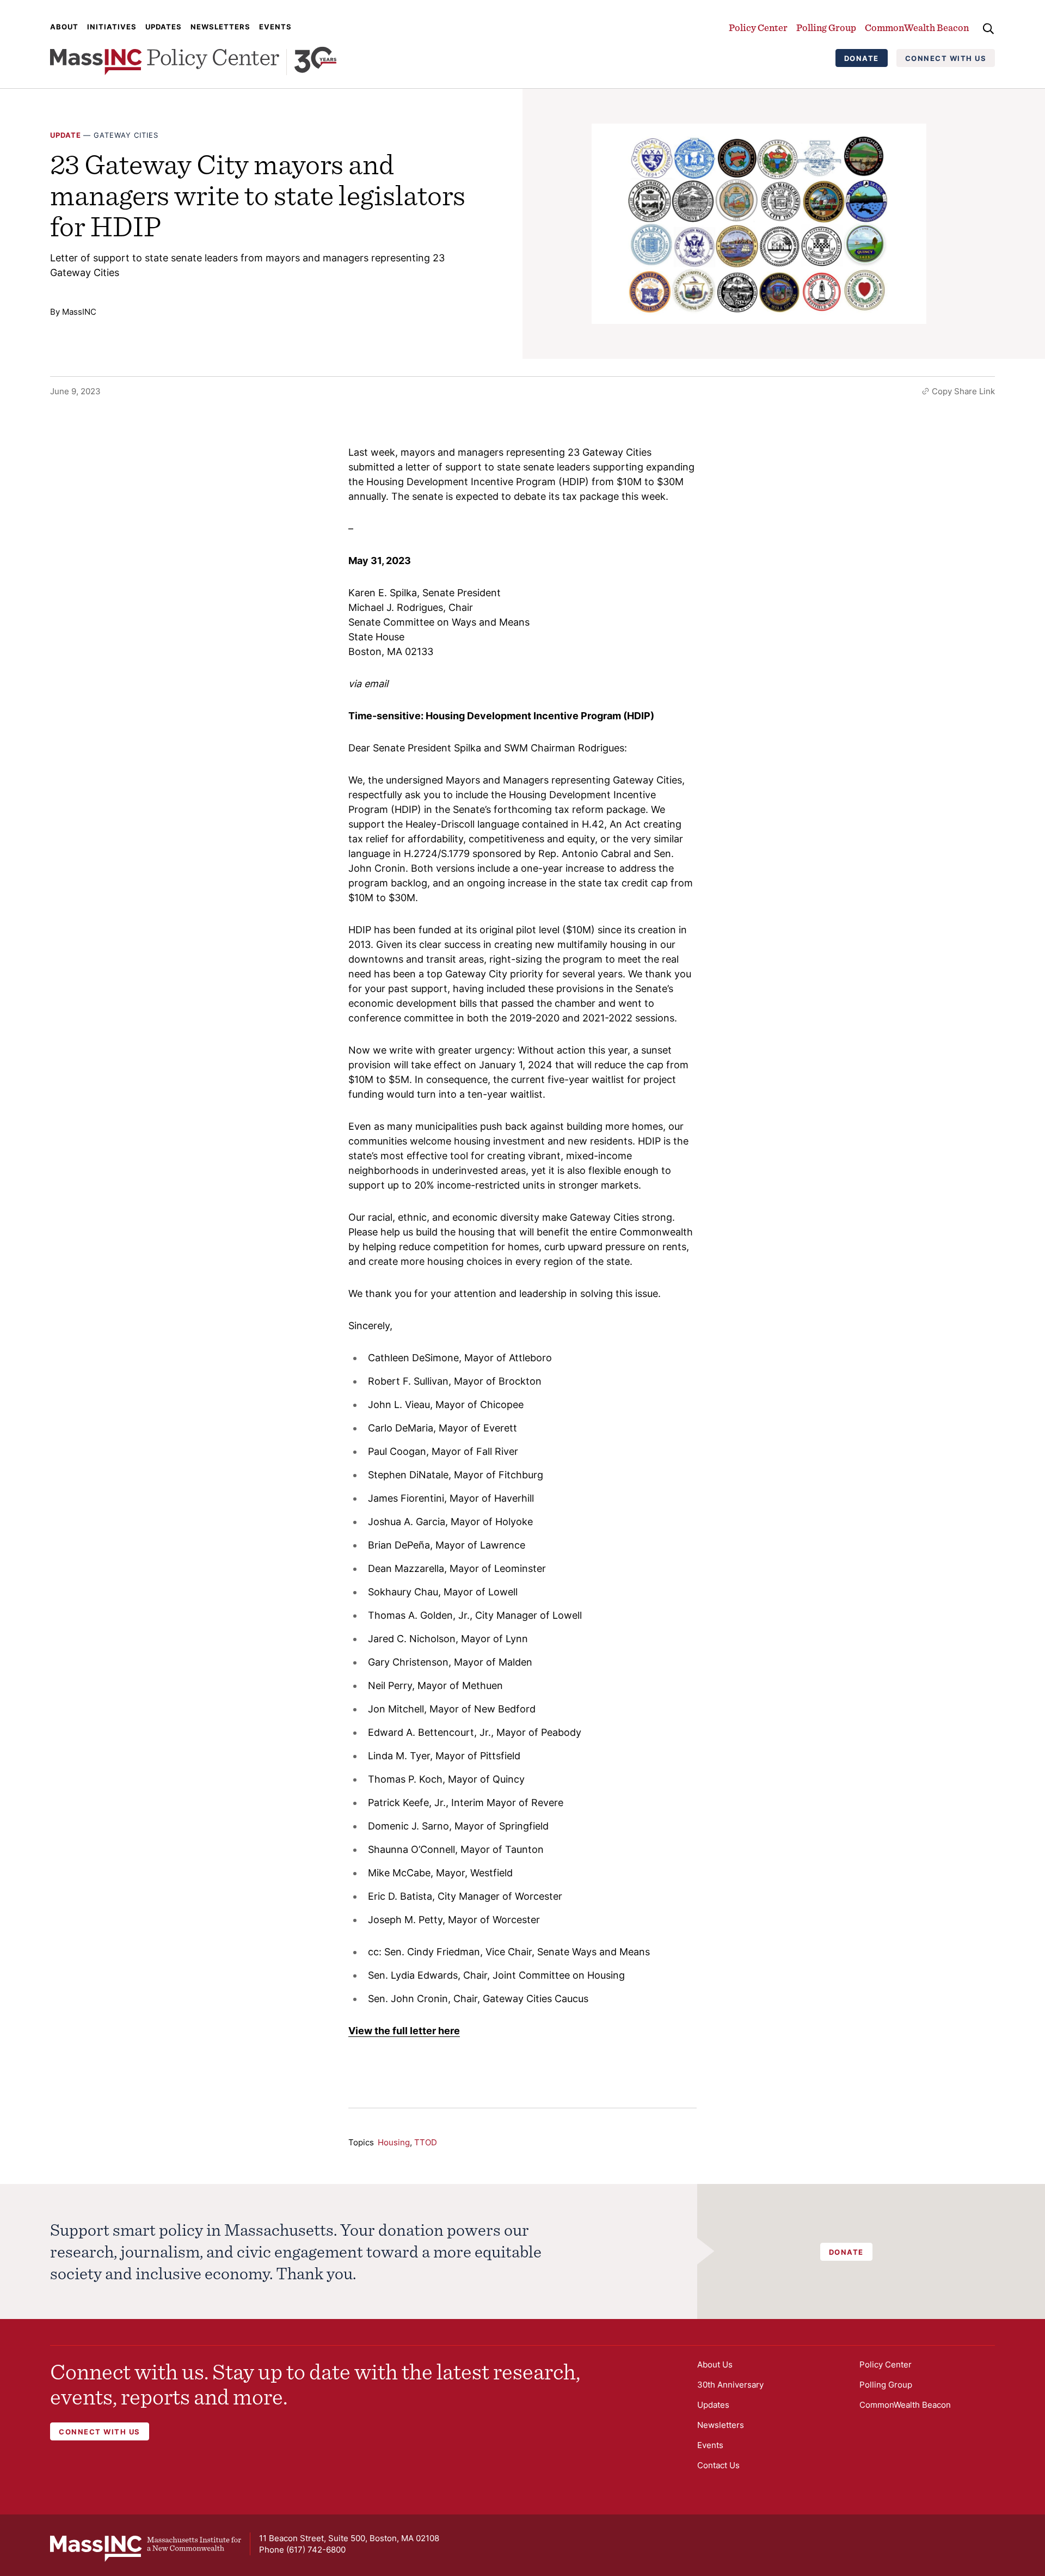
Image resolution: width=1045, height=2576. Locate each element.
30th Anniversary (730, 2385)
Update (66, 135)
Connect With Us (946, 58)
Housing (394, 2142)
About (64, 27)
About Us (715, 2364)
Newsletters (220, 27)
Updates (164, 27)
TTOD (426, 2142)
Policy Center (758, 27)
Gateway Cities (126, 135)
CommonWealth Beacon (917, 27)
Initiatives (112, 27)
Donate (862, 58)
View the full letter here (404, 2031)
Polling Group (826, 27)
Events (275, 27)
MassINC (79, 312)
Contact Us (718, 2465)
